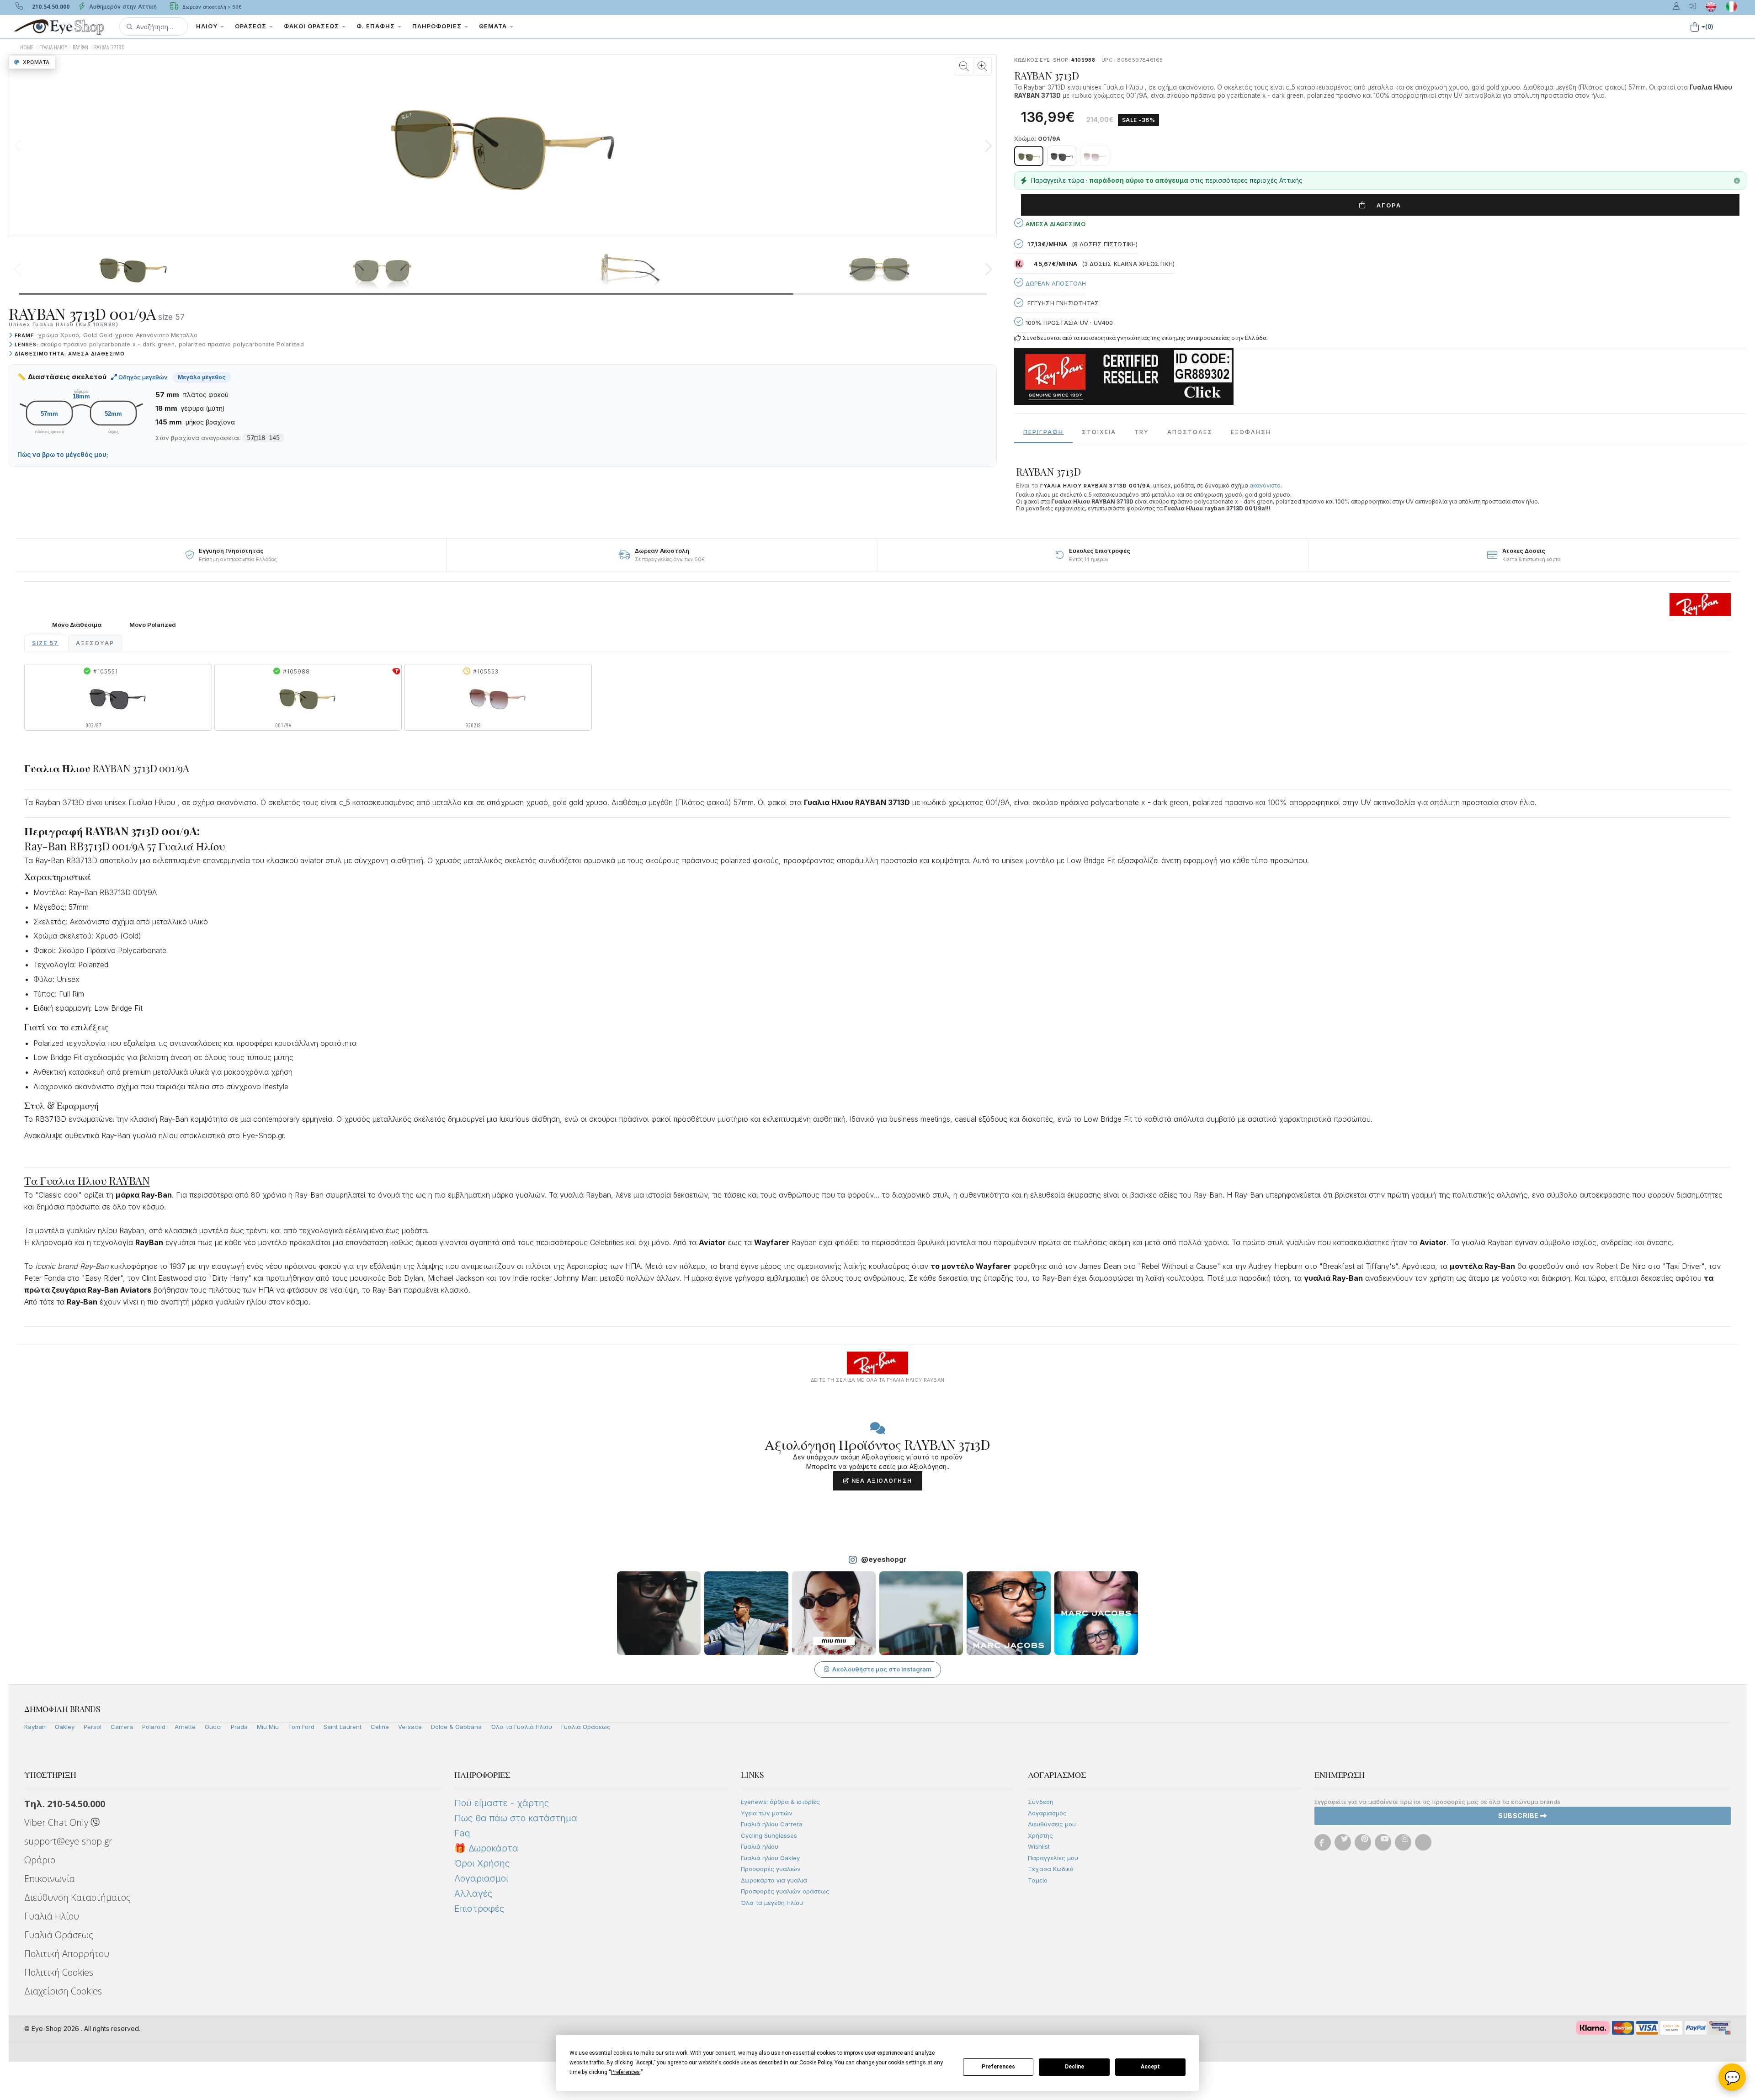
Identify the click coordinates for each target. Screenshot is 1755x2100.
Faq (462, 1833)
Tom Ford (301, 1727)
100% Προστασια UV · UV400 (1068, 323)
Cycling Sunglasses (769, 1835)
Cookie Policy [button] (816, 2063)
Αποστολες (1190, 432)
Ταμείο (1038, 1880)
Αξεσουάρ (95, 643)
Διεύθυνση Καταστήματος (77, 1897)
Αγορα (1385, 205)
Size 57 (45, 643)
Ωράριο (40, 1860)
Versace (410, 1727)
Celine (380, 1727)
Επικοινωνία (50, 1879)
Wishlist (1039, 1846)
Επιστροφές (479, 1909)
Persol (93, 1727)
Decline (1074, 2067)
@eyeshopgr (884, 1559)
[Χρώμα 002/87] (1062, 156)
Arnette (185, 1727)
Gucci (213, 1727)
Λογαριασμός (1047, 1813)
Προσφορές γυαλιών (771, 1869)
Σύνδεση (1041, 1802)
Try (1142, 432)
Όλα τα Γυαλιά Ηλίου (521, 1727)
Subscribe (1519, 1816)
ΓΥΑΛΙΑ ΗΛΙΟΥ (53, 47)
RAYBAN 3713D (109, 47)
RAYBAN (80, 47)
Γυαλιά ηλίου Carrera (772, 1824)
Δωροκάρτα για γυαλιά (774, 1880)
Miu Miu (268, 1727)
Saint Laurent (343, 1727)
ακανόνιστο (1265, 485)
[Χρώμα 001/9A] (1029, 156)
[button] (154, 27)
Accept (1150, 2067)
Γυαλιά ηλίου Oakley (770, 1858)
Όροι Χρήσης (482, 1863)
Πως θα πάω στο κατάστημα (516, 1818)
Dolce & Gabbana (456, 1727)
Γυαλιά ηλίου (760, 1846)
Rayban (35, 1727)
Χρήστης (1040, 1835)
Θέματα (494, 26)
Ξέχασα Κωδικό (1051, 1869)
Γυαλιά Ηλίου (52, 1916)
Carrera (122, 1727)
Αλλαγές (473, 1893)
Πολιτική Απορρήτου (67, 1954)
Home (27, 47)
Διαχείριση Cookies (63, 1991)
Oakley (65, 1727)
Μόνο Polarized (153, 625)
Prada (239, 1727)
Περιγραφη (1043, 432)
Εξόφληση (1251, 432)
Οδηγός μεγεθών (142, 377)
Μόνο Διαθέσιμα (77, 625)
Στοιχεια (1099, 432)
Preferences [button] (625, 2072)
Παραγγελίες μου (1053, 1858)
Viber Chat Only (57, 1822)
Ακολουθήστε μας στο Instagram (882, 1669)
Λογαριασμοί (481, 1878)
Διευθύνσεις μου (1052, 1824)
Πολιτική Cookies (59, 1972)
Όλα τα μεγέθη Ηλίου (772, 1903)
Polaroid (154, 1727)
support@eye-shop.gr (68, 1841)
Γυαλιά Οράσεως (586, 1727)
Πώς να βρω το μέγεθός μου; (63, 455)
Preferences (998, 2067)
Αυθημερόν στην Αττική (122, 7)
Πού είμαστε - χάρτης (502, 1803)
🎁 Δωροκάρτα (486, 1848)
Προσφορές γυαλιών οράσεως (785, 1891)
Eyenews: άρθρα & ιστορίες (780, 1802)
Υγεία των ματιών (767, 1813)
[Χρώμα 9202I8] (1095, 156)
